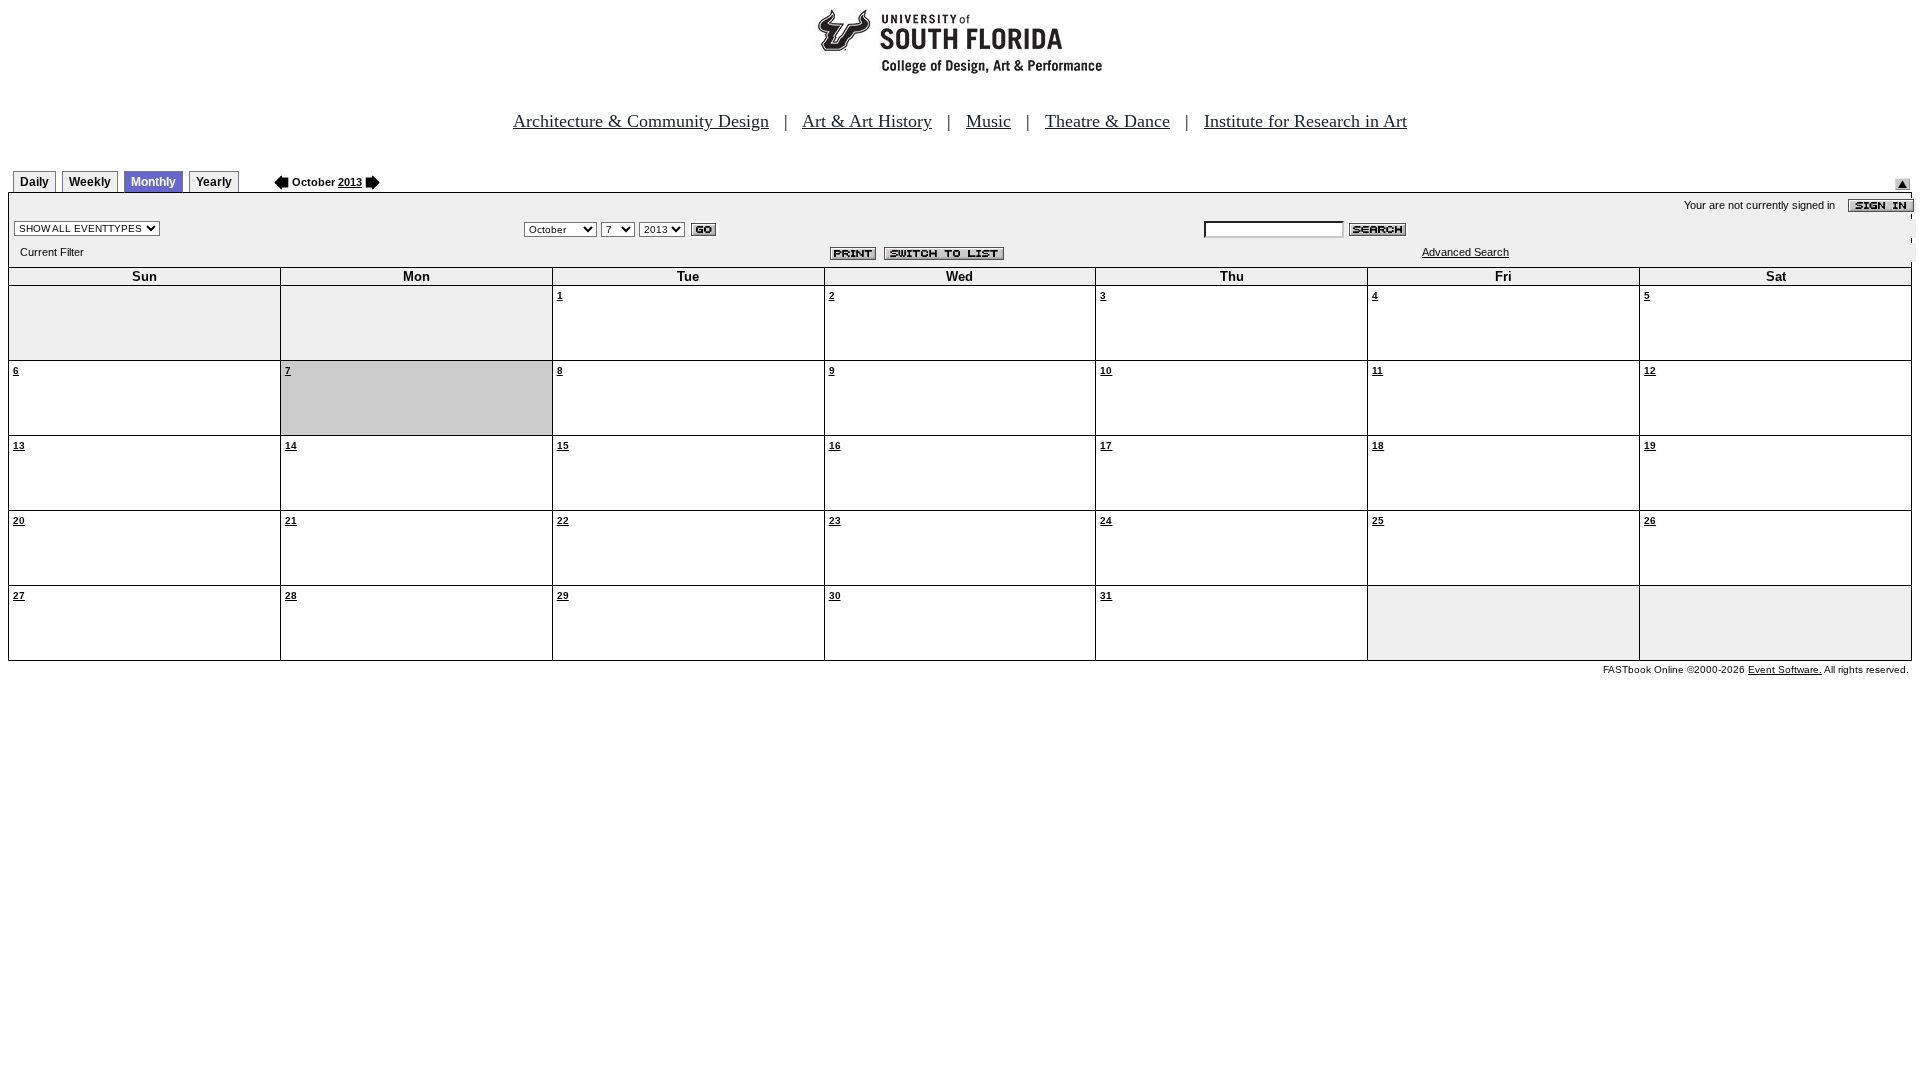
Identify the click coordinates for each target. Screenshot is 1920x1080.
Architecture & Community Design (641, 121)
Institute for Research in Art (1305, 121)
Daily (34, 182)
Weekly (90, 182)
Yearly (214, 182)
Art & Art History (867, 121)
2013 (350, 182)
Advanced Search (1465, 252)
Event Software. (1785, 669)
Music (988, 121)
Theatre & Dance (1107, 121)
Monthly (153, 182)
